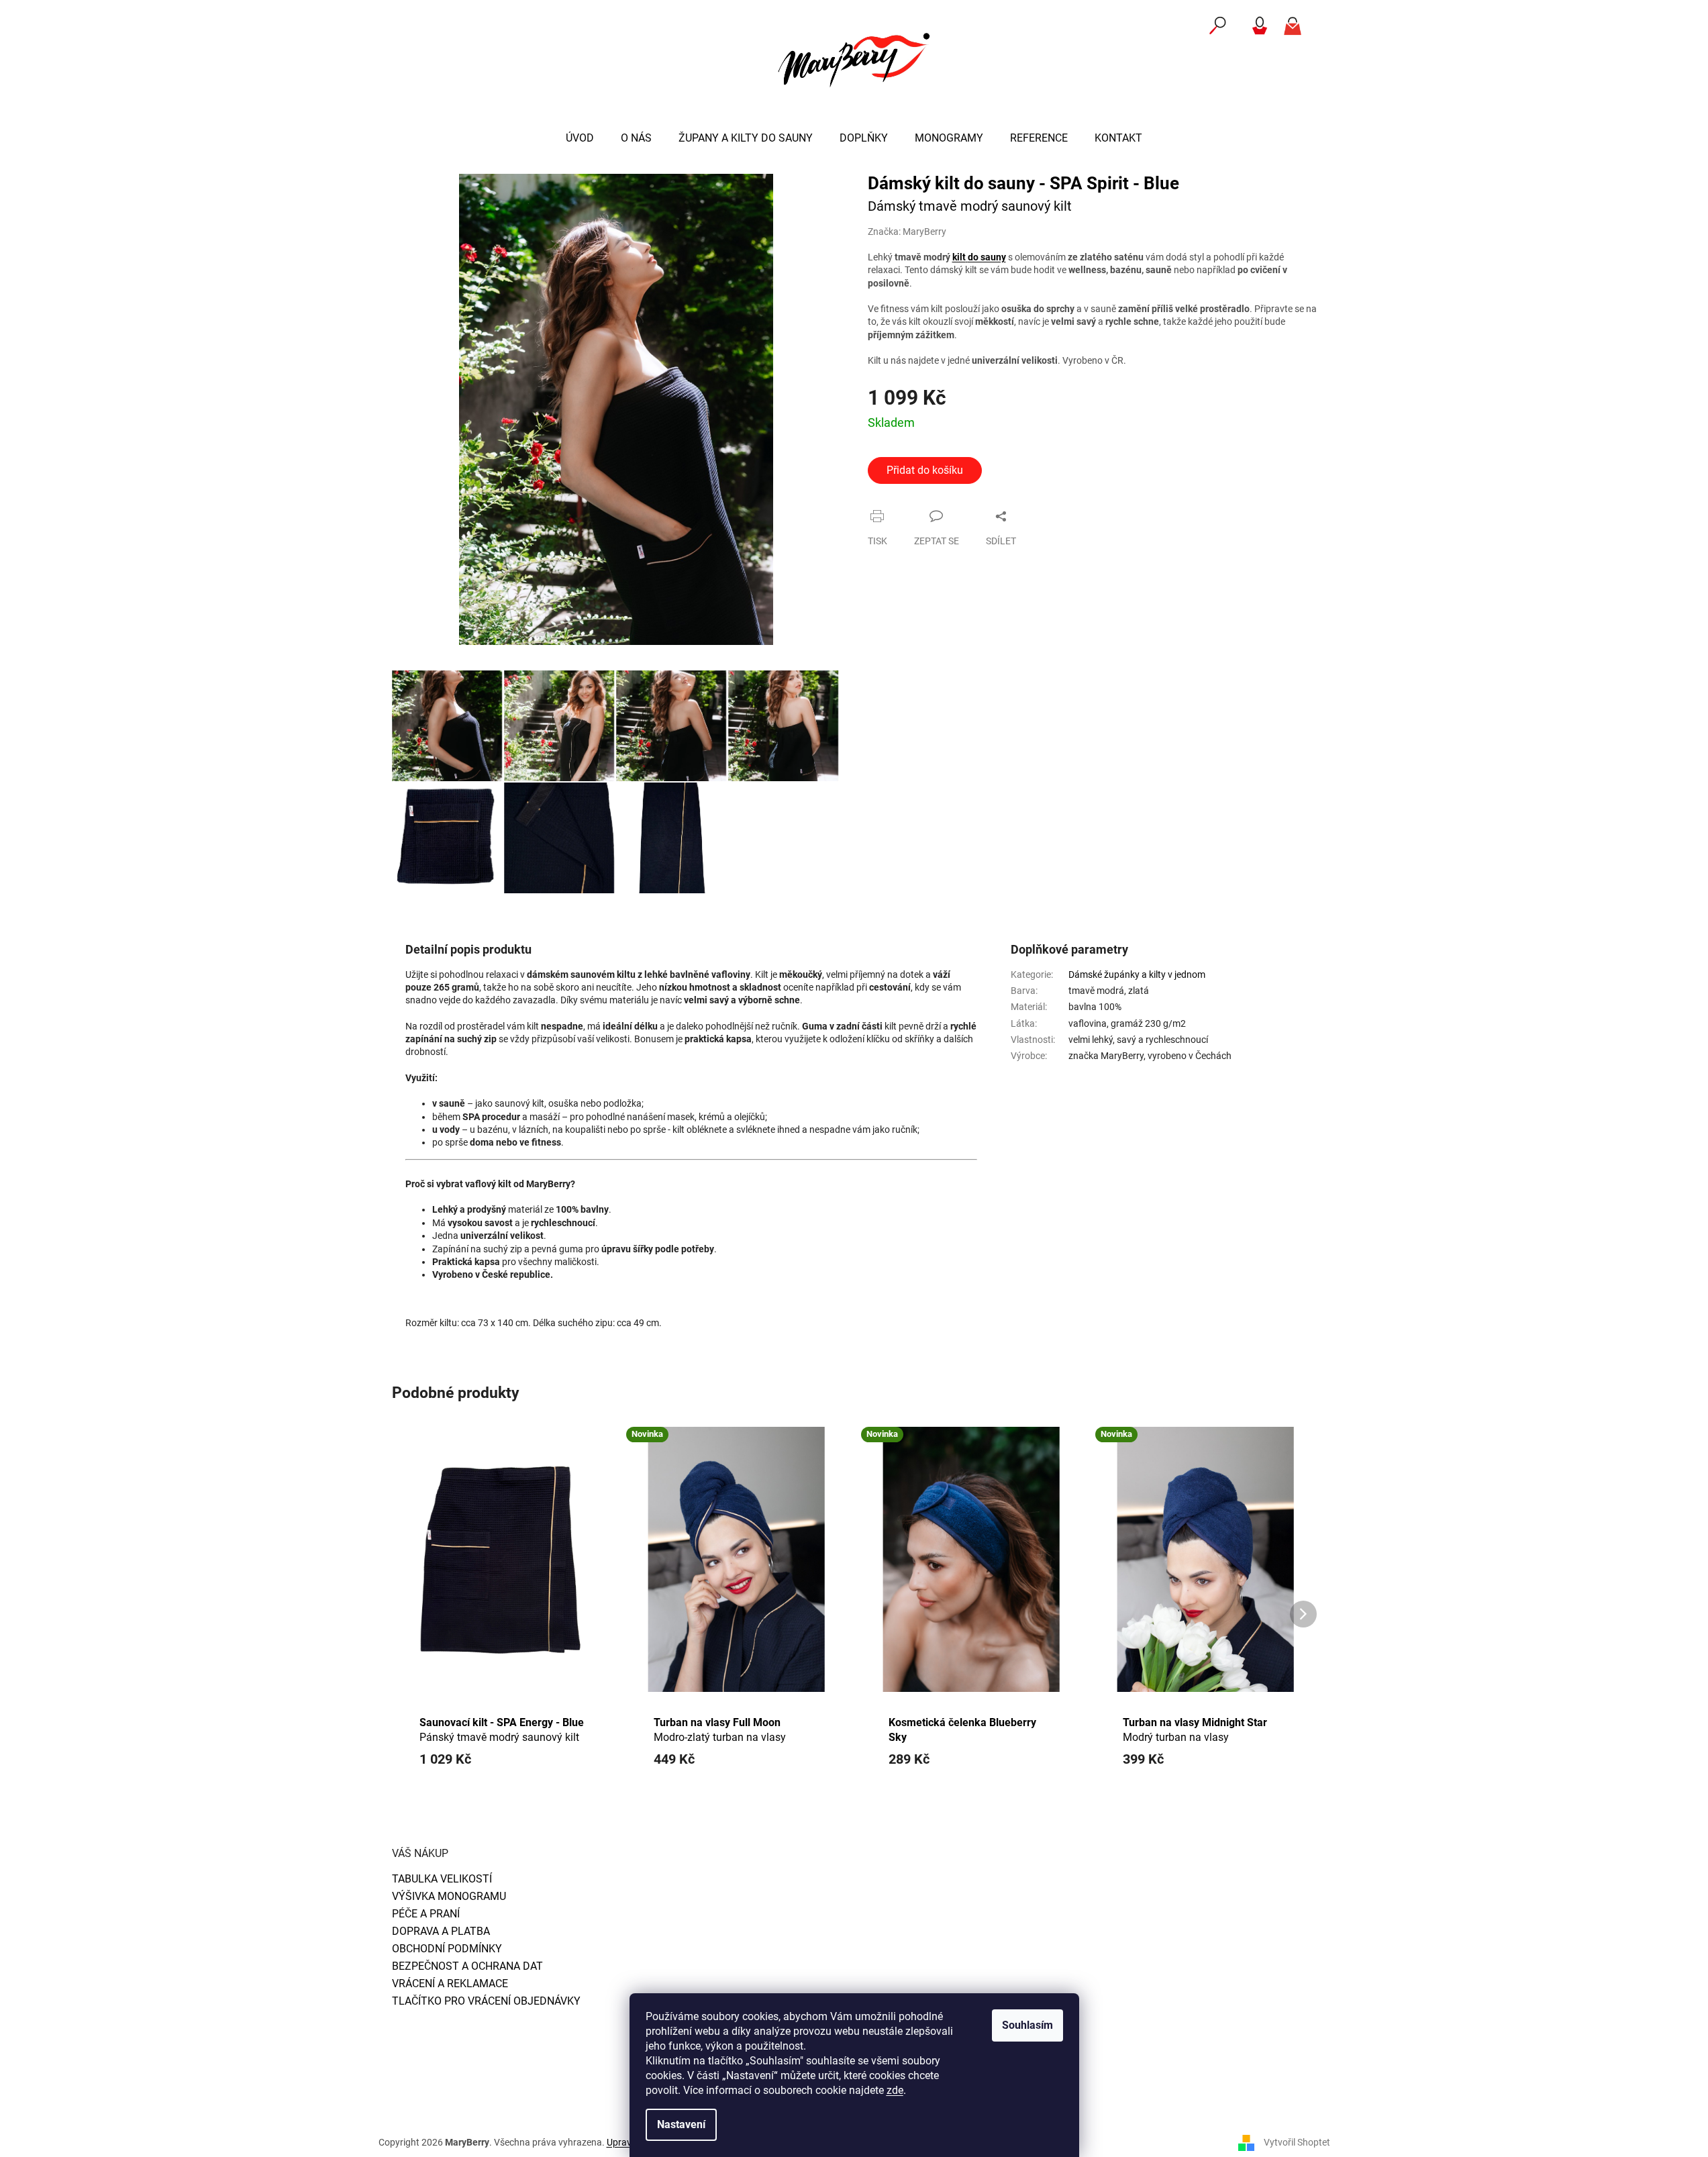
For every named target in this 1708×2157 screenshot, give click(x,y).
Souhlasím (1027, 2025)
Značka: (907, 232)
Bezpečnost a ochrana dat (467, 1966)
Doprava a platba (441, 1931)
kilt (959, 257)
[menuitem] (580, 138)
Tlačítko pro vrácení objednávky (486, 2001)
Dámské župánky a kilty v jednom (1137, 974)
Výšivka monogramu (449, 1896)
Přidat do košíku (925, 470)
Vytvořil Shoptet (1297, 2142)
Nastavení (681, 2124)
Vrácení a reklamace (450, 1984)
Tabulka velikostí (442, 1879)
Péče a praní (426, 1914)
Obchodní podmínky (447, 1949)
